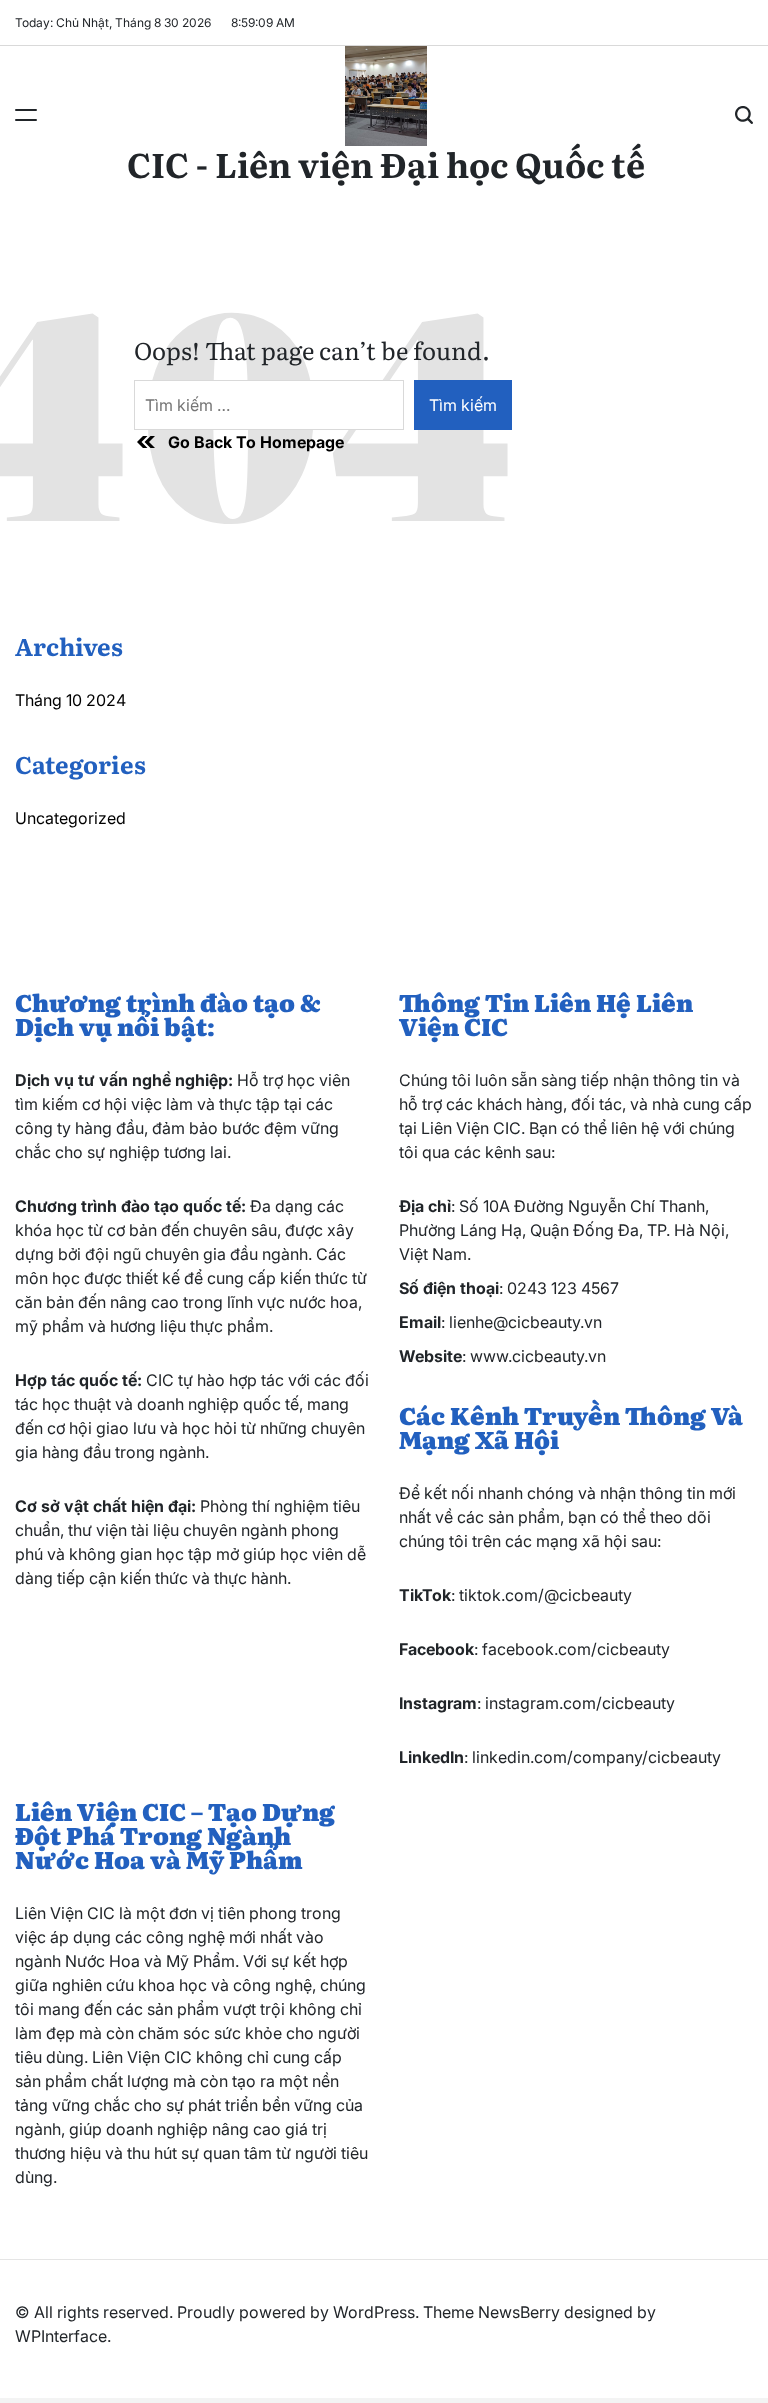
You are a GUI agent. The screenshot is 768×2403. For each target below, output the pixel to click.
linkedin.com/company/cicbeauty (596, 1757)
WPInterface (61, 2336)
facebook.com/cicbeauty (576, 1649)
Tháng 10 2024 (70, 700)
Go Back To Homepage (256, 442)
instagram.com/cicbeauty (580, 1703)
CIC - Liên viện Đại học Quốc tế (386, 163)
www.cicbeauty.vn (538, 1356)
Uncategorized (70, 818)
